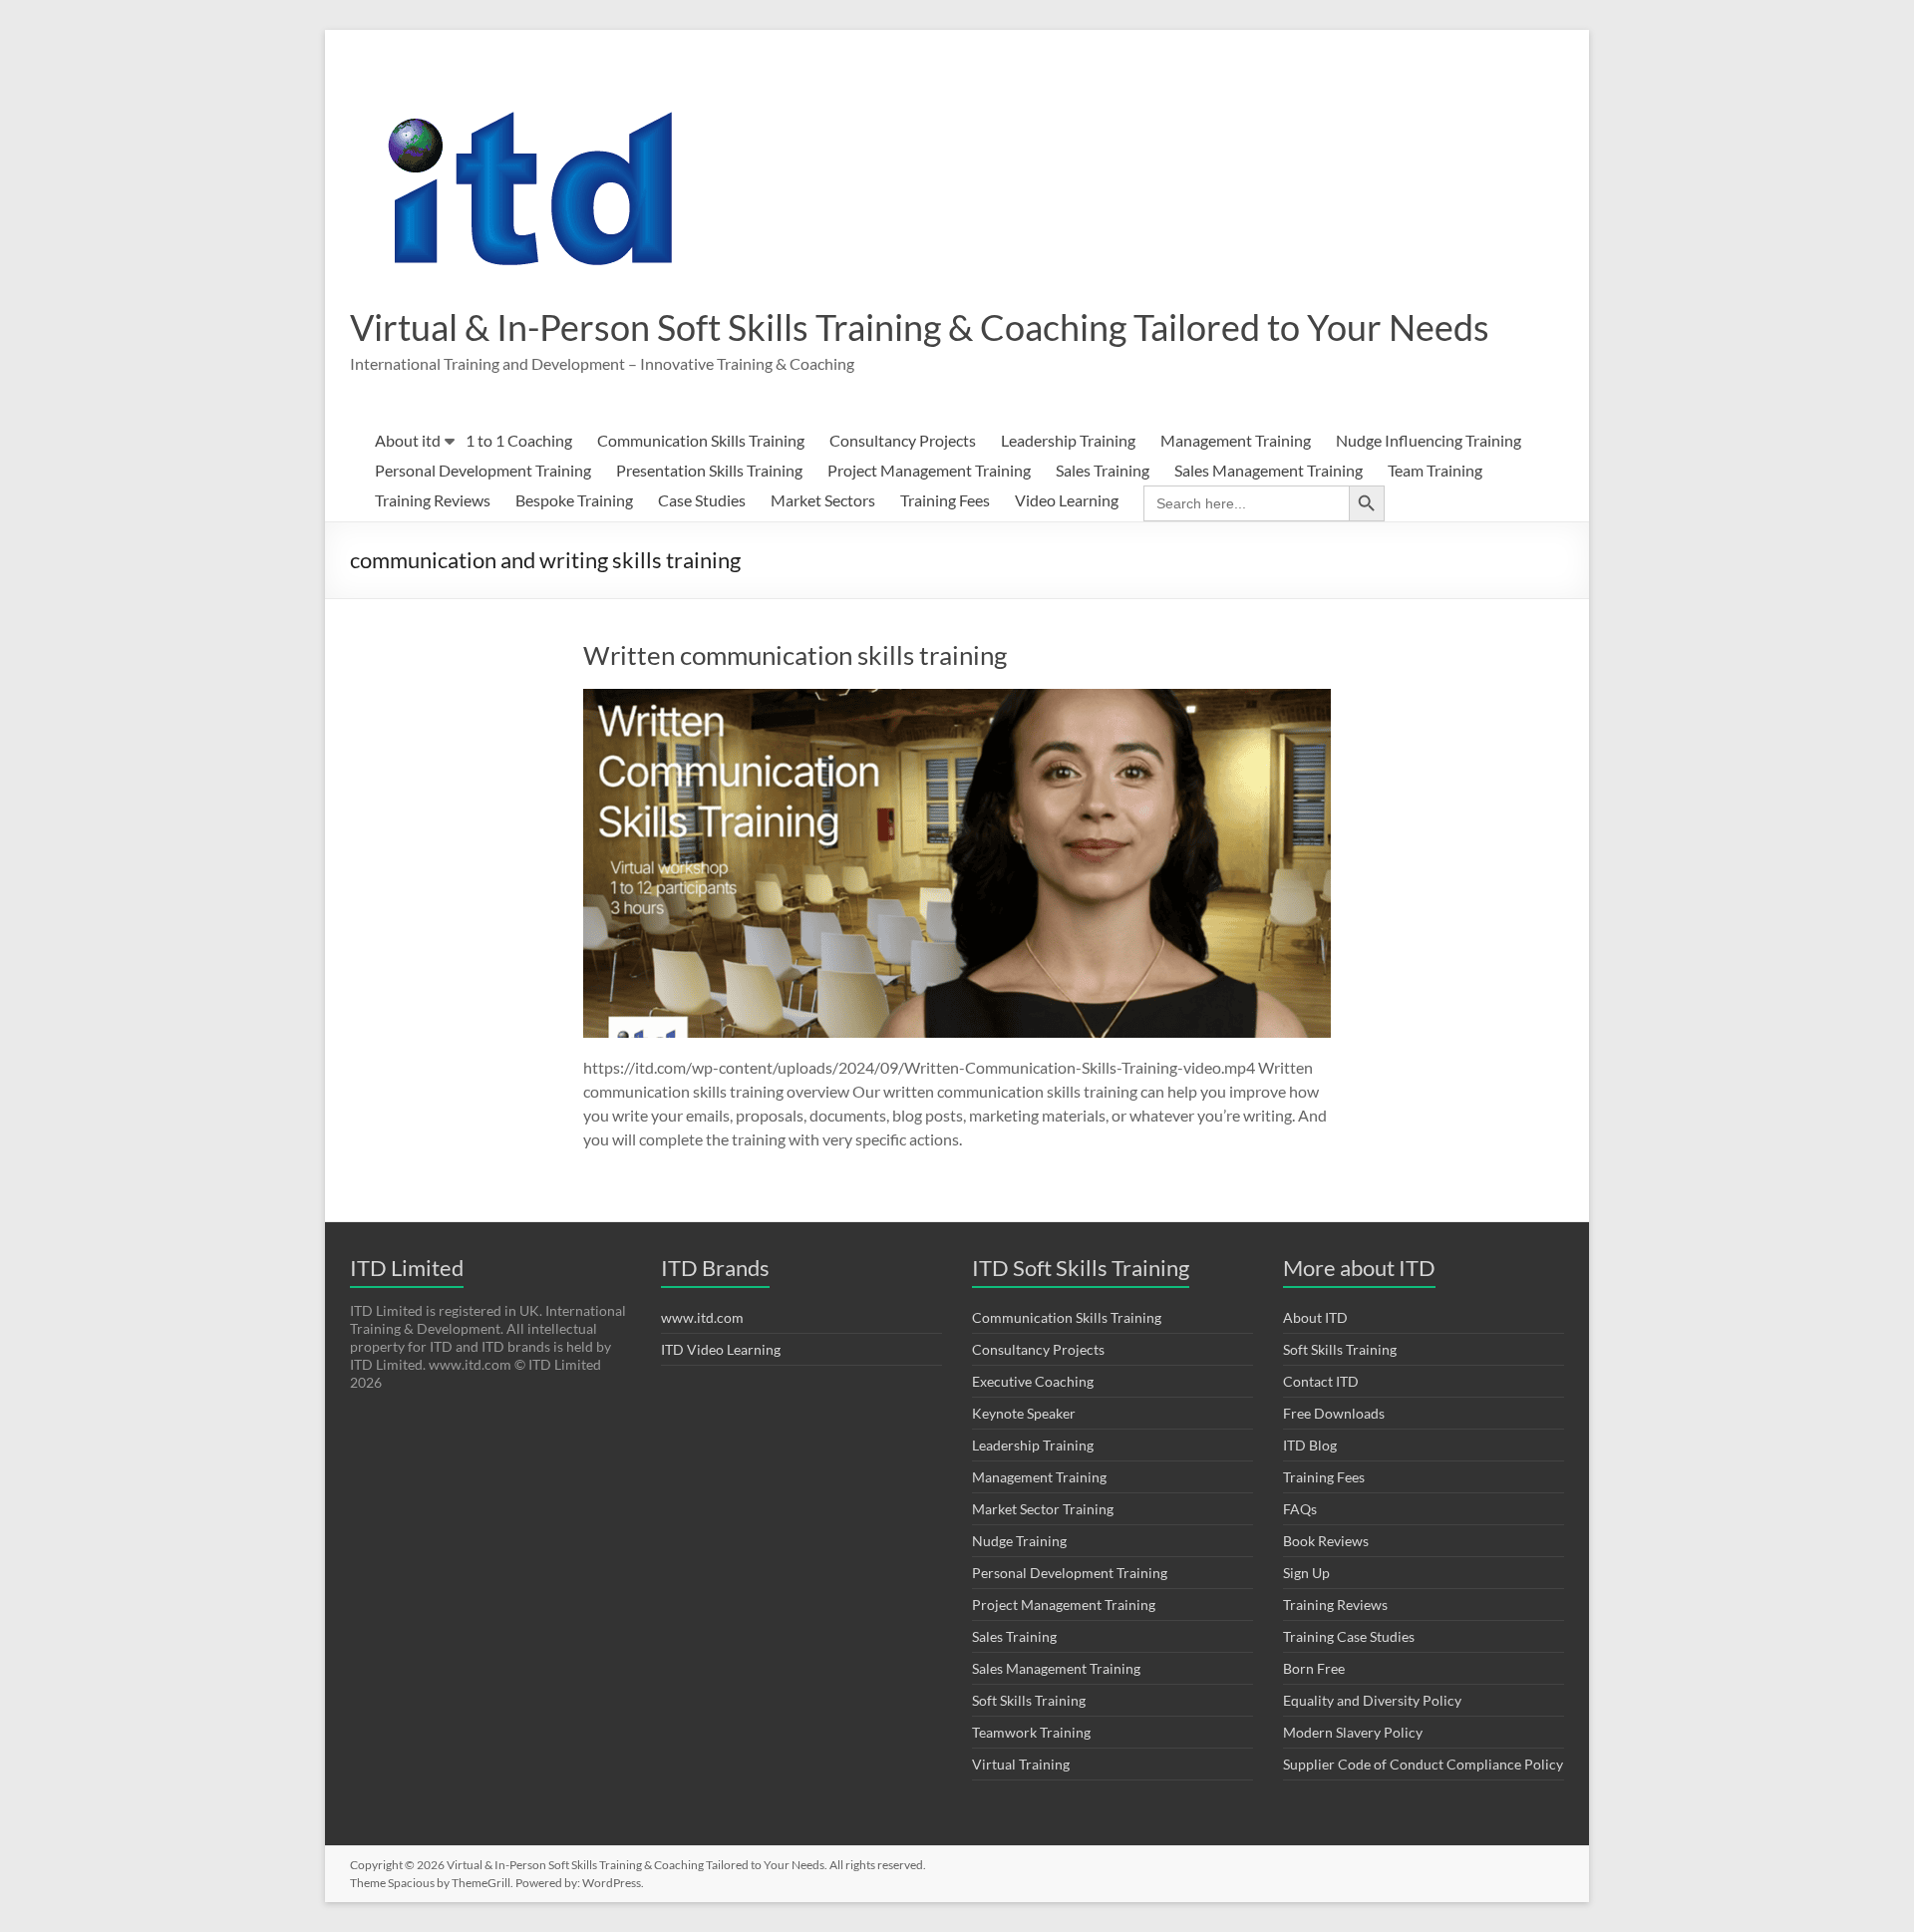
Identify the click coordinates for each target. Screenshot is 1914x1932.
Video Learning (1067, 500)
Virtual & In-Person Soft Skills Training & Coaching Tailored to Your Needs (920, 327)
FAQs (1300, 1509)
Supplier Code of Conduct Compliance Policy (1423, 1764)
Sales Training (1103, 470)
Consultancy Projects (903, 440)
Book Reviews (1326, 1541)
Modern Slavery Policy (1353, 1732)
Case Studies (702, 500)
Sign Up (1306, 1573)
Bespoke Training (574, 500)
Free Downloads (1334, 1413)
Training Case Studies (1349, 1636)
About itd (408, 440)
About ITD (1315, 1317)
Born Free (1314, 1668)
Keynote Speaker (1024, 1413)
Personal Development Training (483, 470)
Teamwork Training (1031, 1732)
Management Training (1236, 440)
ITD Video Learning (721, 1349)
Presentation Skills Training (709, 470)
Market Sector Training (1043, 1509)
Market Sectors (823, 500)
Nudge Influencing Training (1429, 440)
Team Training (1435, 470)
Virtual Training (1021, 1764)
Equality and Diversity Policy (1372, 1700)
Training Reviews (433, 500)
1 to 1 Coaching (519, 440)
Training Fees (945, 500)
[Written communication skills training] (957, 698)
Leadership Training (1068, 440)
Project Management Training (929, 470)
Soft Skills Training (1029, 1700)
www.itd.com (702, 1317)
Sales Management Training (1269, 470)
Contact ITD (1321, 1381)
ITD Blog (1310, 1445)
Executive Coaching (1033, 1381)
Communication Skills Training (701, 440)
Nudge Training (1019, 1541)
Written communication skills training (795, 655)
